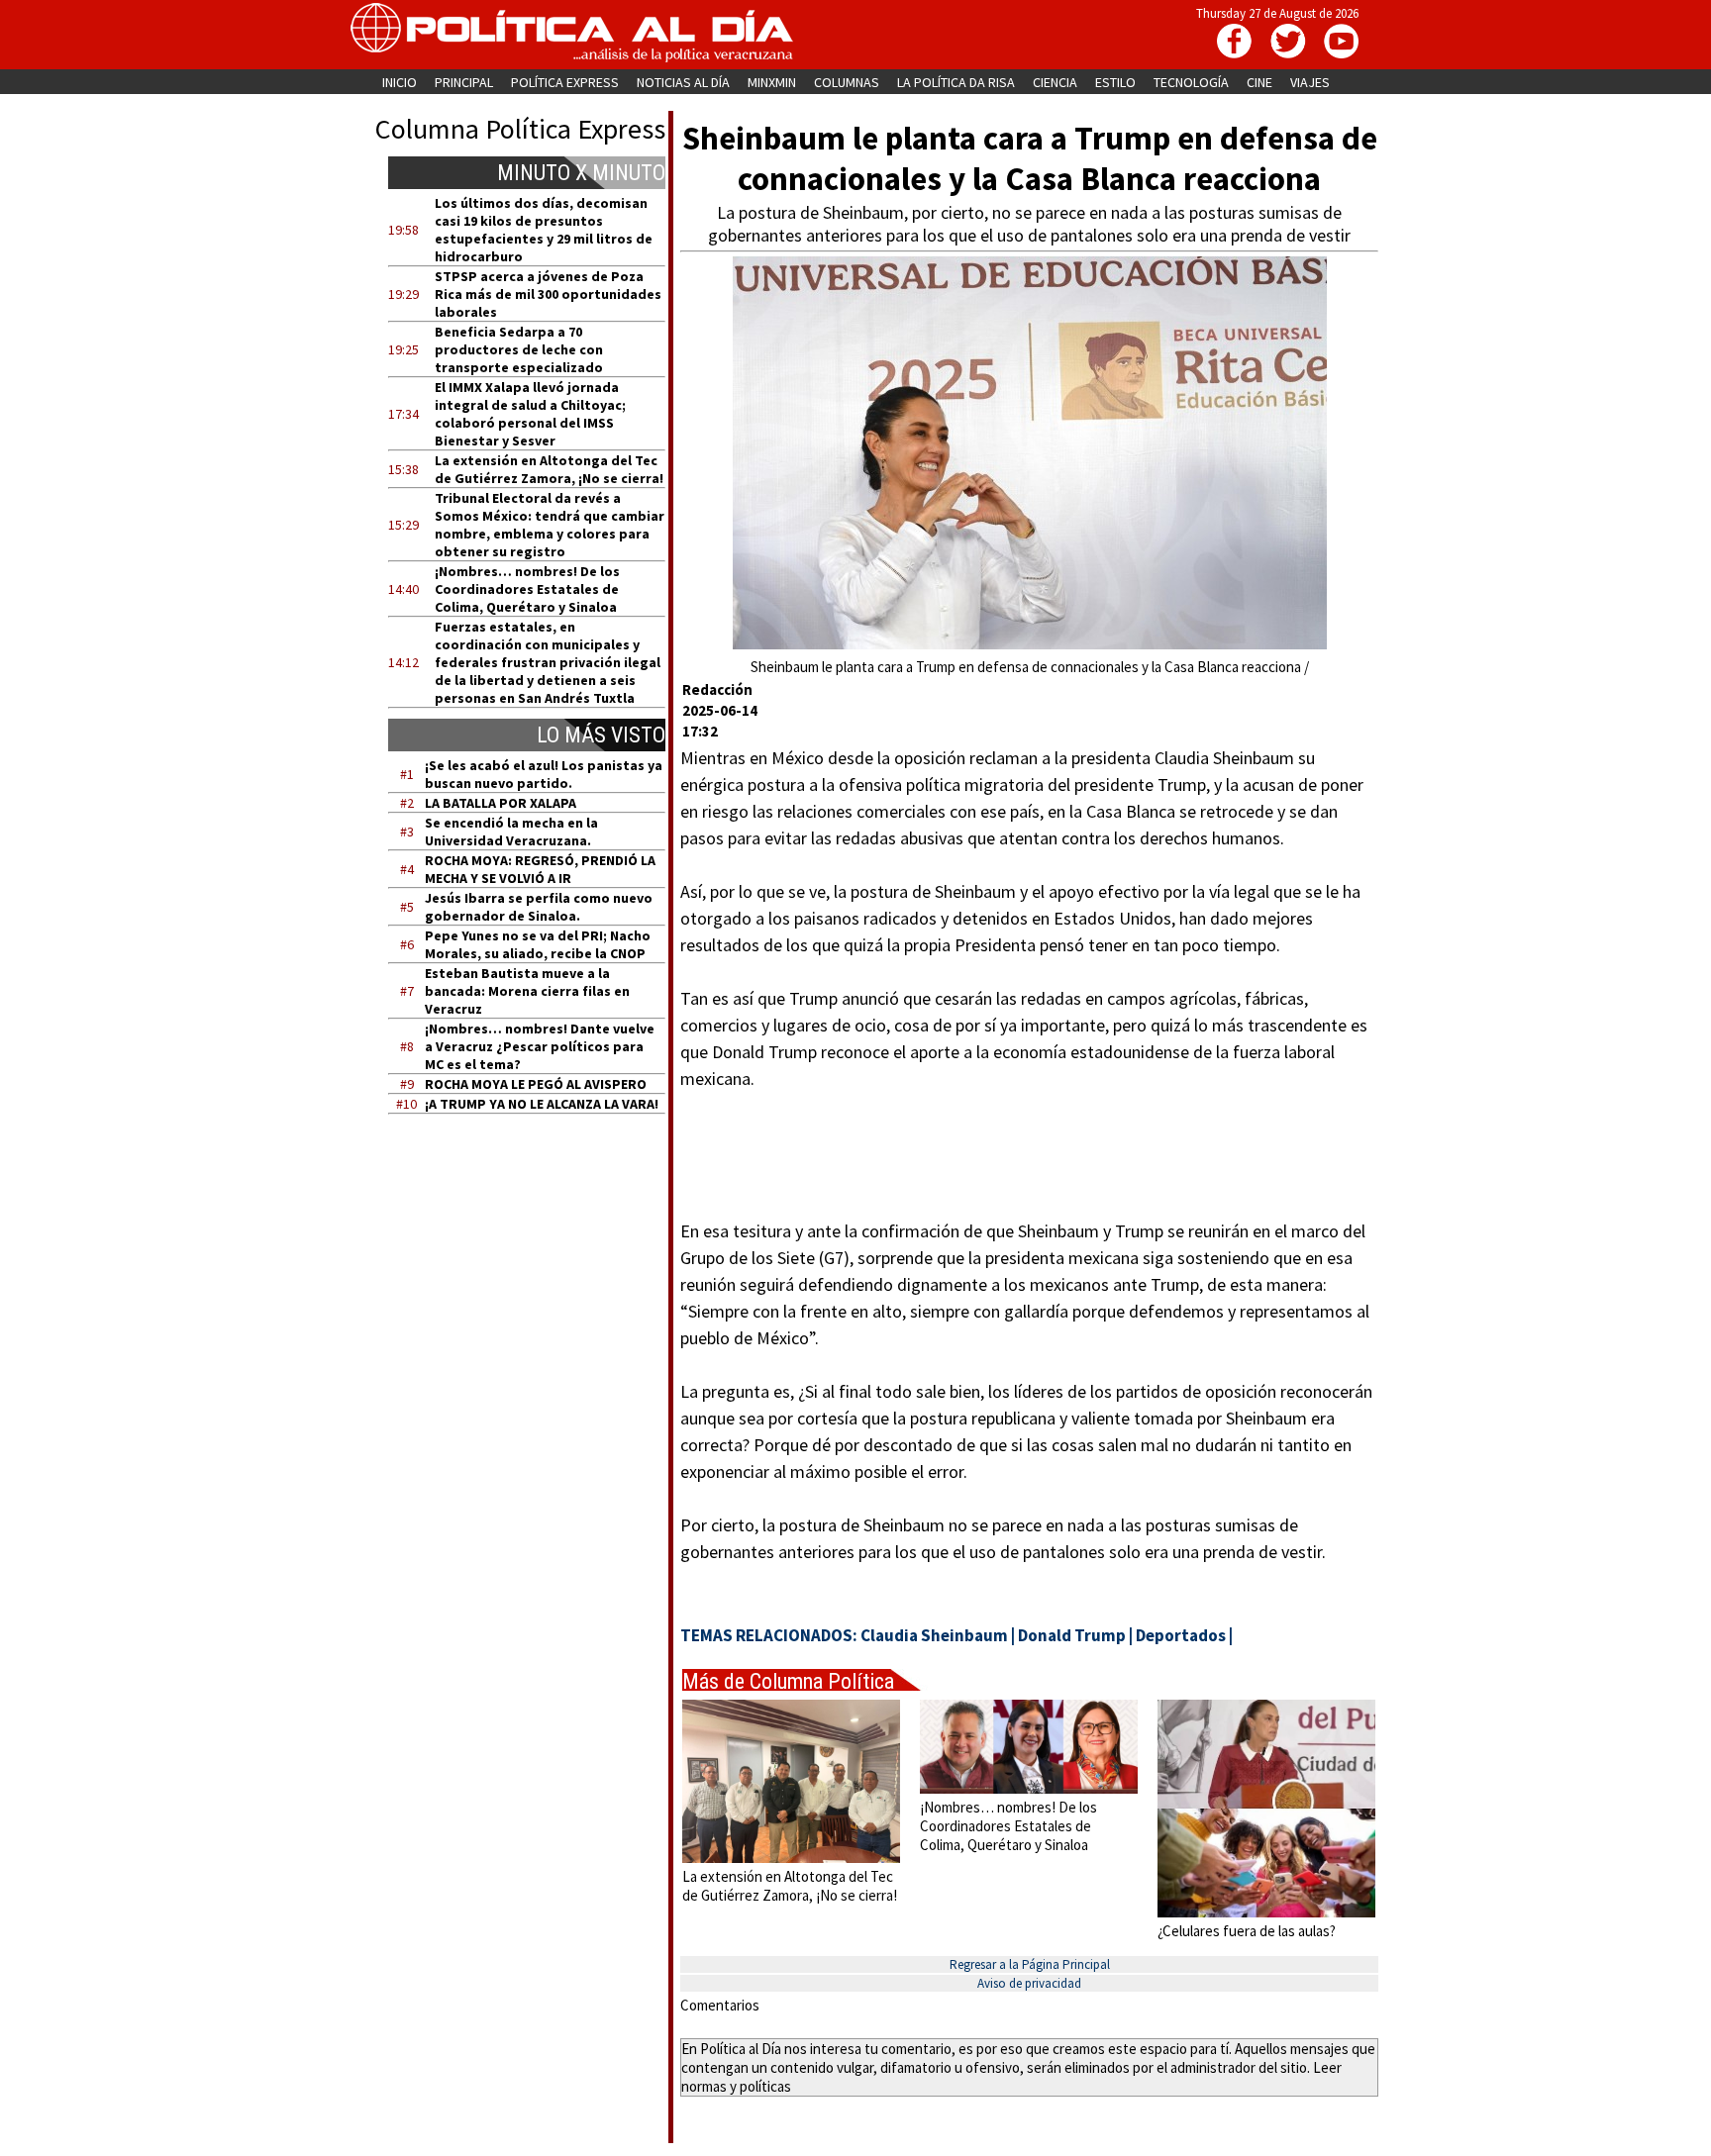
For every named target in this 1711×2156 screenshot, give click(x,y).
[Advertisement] (539, 1318)
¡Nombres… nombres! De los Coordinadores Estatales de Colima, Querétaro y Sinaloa (527, 589)
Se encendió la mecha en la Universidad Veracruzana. (511, 832)
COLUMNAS (847, 82)
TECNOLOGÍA (1191, 82)
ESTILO (1115, 82)
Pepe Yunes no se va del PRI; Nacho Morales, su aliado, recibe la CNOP (538, 944)
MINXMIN (772, 82)
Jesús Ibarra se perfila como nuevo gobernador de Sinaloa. (539, 907)
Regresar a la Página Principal (1030, 1964)
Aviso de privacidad (1029, 1983)
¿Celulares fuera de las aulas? (1247, 1931)
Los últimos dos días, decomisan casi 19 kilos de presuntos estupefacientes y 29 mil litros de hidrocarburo (544, 230)
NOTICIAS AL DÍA (683, 82)
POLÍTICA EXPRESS (565, 82)
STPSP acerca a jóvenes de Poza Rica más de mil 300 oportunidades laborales (548, 294)
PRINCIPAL (464, 82)
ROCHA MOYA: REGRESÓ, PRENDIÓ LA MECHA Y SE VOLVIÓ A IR (540, 869)
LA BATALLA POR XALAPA (501, 803)
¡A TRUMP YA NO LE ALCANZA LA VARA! (542, 1104)
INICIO (400, 82)
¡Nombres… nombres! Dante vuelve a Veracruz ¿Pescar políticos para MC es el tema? (540, 1046)
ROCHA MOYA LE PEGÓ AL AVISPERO (536, 1084)
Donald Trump (1072, 1635)
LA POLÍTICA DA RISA (956, 82)
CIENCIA (1055, 82)
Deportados (1181, 1635)
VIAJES (1310, 82)
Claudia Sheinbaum (934, 1635)
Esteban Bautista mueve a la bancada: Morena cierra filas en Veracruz (527, 991)
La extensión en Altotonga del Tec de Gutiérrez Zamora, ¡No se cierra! (549, 469)
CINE (1259, 82)
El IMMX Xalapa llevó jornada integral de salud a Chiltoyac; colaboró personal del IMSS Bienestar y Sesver (530, 414)
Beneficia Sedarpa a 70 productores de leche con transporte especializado (519, 349)
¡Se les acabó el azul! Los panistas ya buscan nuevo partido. (544, 774)
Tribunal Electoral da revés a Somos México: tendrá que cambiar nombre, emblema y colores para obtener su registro (550, 525)
